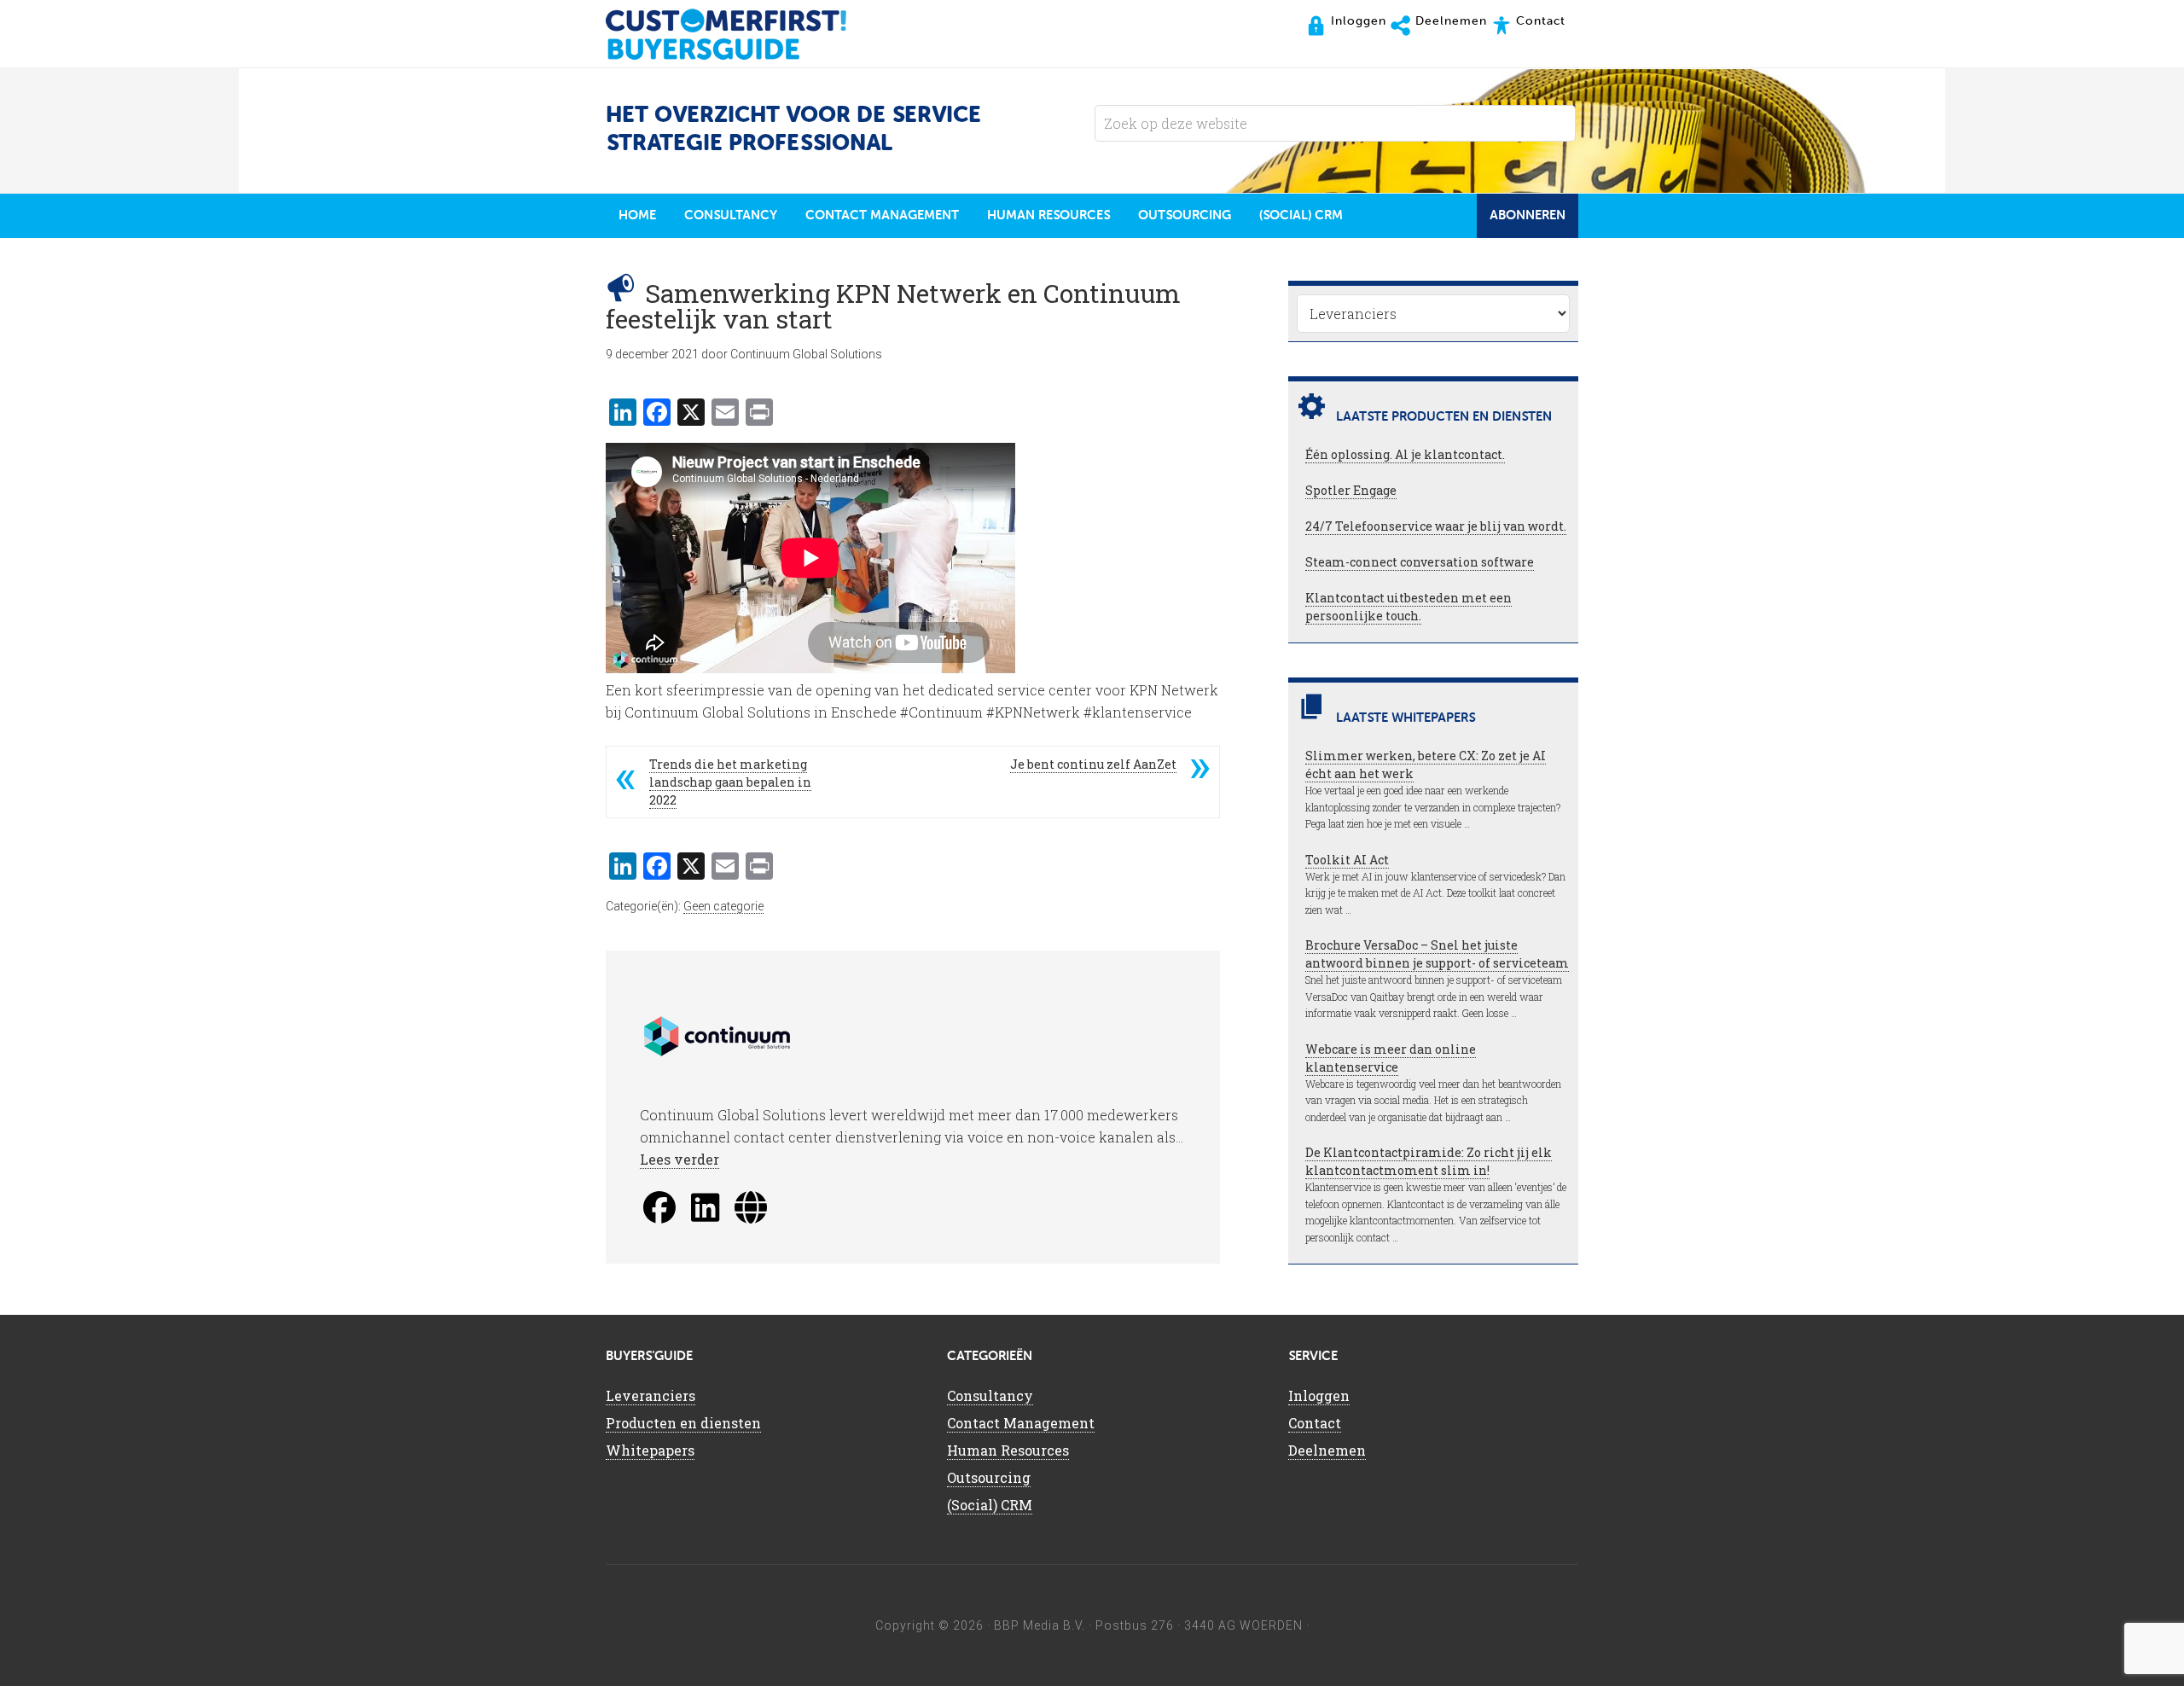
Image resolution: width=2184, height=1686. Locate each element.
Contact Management (1021, 1423)
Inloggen (1319, 1395)
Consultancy (990, 1395)
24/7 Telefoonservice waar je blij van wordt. (1436, 526)
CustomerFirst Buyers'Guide (742, 34)
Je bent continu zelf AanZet (1093, 764)
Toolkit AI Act (1347, 860)
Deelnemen (1327, 1450)
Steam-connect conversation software (1420, 562)
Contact (1315, 1423)
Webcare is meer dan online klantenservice (1391, 1058)
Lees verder (680, 1159)
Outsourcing (989, 1477)
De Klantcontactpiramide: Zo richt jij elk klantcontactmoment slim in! (1429, 1161)
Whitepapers (650, 1450)
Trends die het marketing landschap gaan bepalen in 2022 (730, 782)
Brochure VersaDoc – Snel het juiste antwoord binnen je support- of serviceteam (1437, 954)
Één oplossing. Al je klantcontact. (1405, 454)
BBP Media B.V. (1040, 1625)
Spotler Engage (1351, 490)
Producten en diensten (683, 1423)
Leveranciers (651, 1395)
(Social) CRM (990, 1505)
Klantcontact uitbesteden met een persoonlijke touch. (1409, 607)
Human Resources (1008, 1450)
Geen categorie (723, 906)
